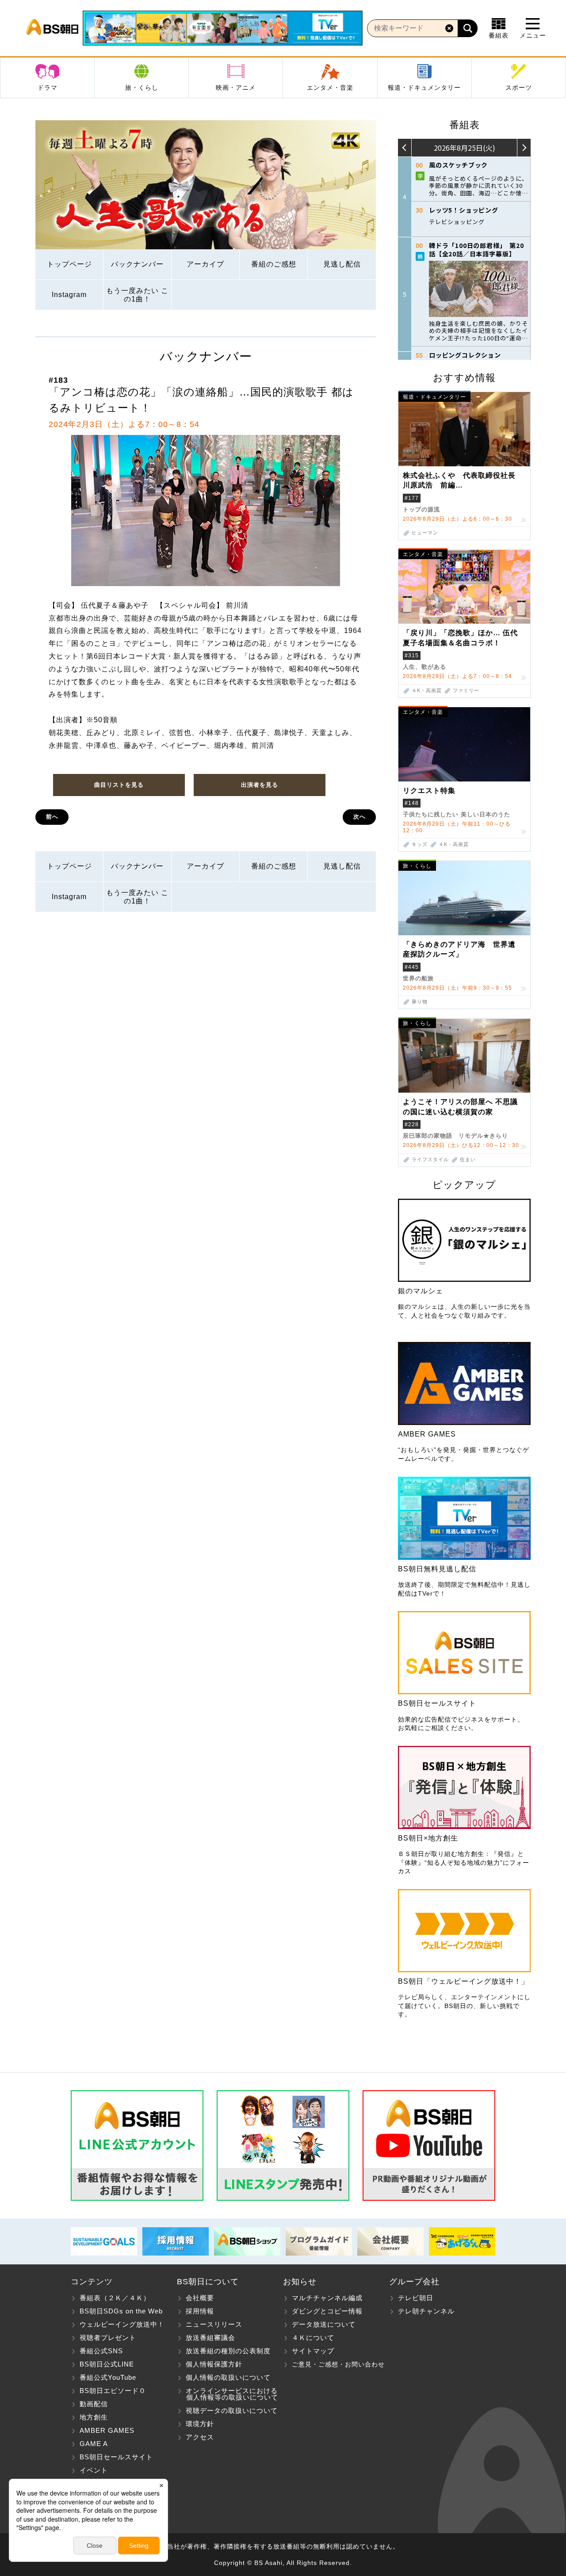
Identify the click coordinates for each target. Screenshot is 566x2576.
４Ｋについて (313, 2338)
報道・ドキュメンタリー (424, 88)
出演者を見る (260, 785)
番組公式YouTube (108, 2377)
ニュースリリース (214, 2324)
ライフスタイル (430, 1160)
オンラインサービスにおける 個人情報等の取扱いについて (228, 2394)
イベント (94, 2470)
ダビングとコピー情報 (327, 2311)
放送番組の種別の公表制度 (228, 2351)
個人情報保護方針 (214, 2364)
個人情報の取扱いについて (228, 2377)
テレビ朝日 (416, 2298)
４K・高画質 (427, 691)
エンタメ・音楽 (330, 88)
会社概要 (200, 2298)
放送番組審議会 (210, 2338)
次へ (359, 817)
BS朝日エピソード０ (113, 2391)
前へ (52, 817)
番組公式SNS (101, 2351)
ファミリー (466, 691)
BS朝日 (52, 28)
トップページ (69, 264)
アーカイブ (205, 264)
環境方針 (200, 2424)
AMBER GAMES (107, 2430)
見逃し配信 (342, 264)
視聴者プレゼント (108, 2338)
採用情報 (200, 2311)
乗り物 (420, 1002)
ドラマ (48, 88)
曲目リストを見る (119, 785)
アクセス (200, 2437)
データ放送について (324, 2324)
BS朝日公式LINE (107, 2364)
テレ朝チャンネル (426, 2311)
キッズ (420, 844)
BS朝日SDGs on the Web (121, 2311)
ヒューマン (425, 533)
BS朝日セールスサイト (116, 2457)
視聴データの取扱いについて (232, 2410)
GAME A (94, 2444)
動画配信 (94, 2404)
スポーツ (519, 88)
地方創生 (94, 2417)
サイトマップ (313, 2351)
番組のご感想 (274, 264)
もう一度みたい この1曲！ (137, 295)
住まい (468, 1160)
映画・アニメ (236, 88)
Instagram (69, 295)
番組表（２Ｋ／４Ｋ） (115, 2298)
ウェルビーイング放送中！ (122, 2324)
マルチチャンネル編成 (327, 2298)
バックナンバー (137, 264)
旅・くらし (142, 88)
